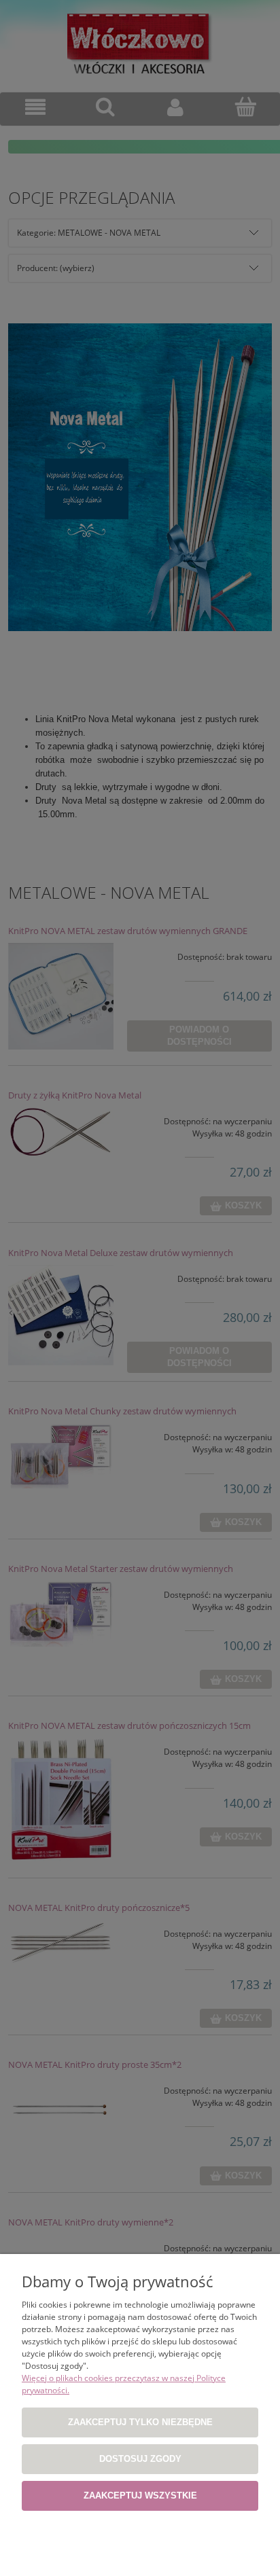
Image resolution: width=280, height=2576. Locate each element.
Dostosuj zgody (140, 2459)
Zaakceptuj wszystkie (140, 2495)
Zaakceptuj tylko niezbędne (140, 2422)
